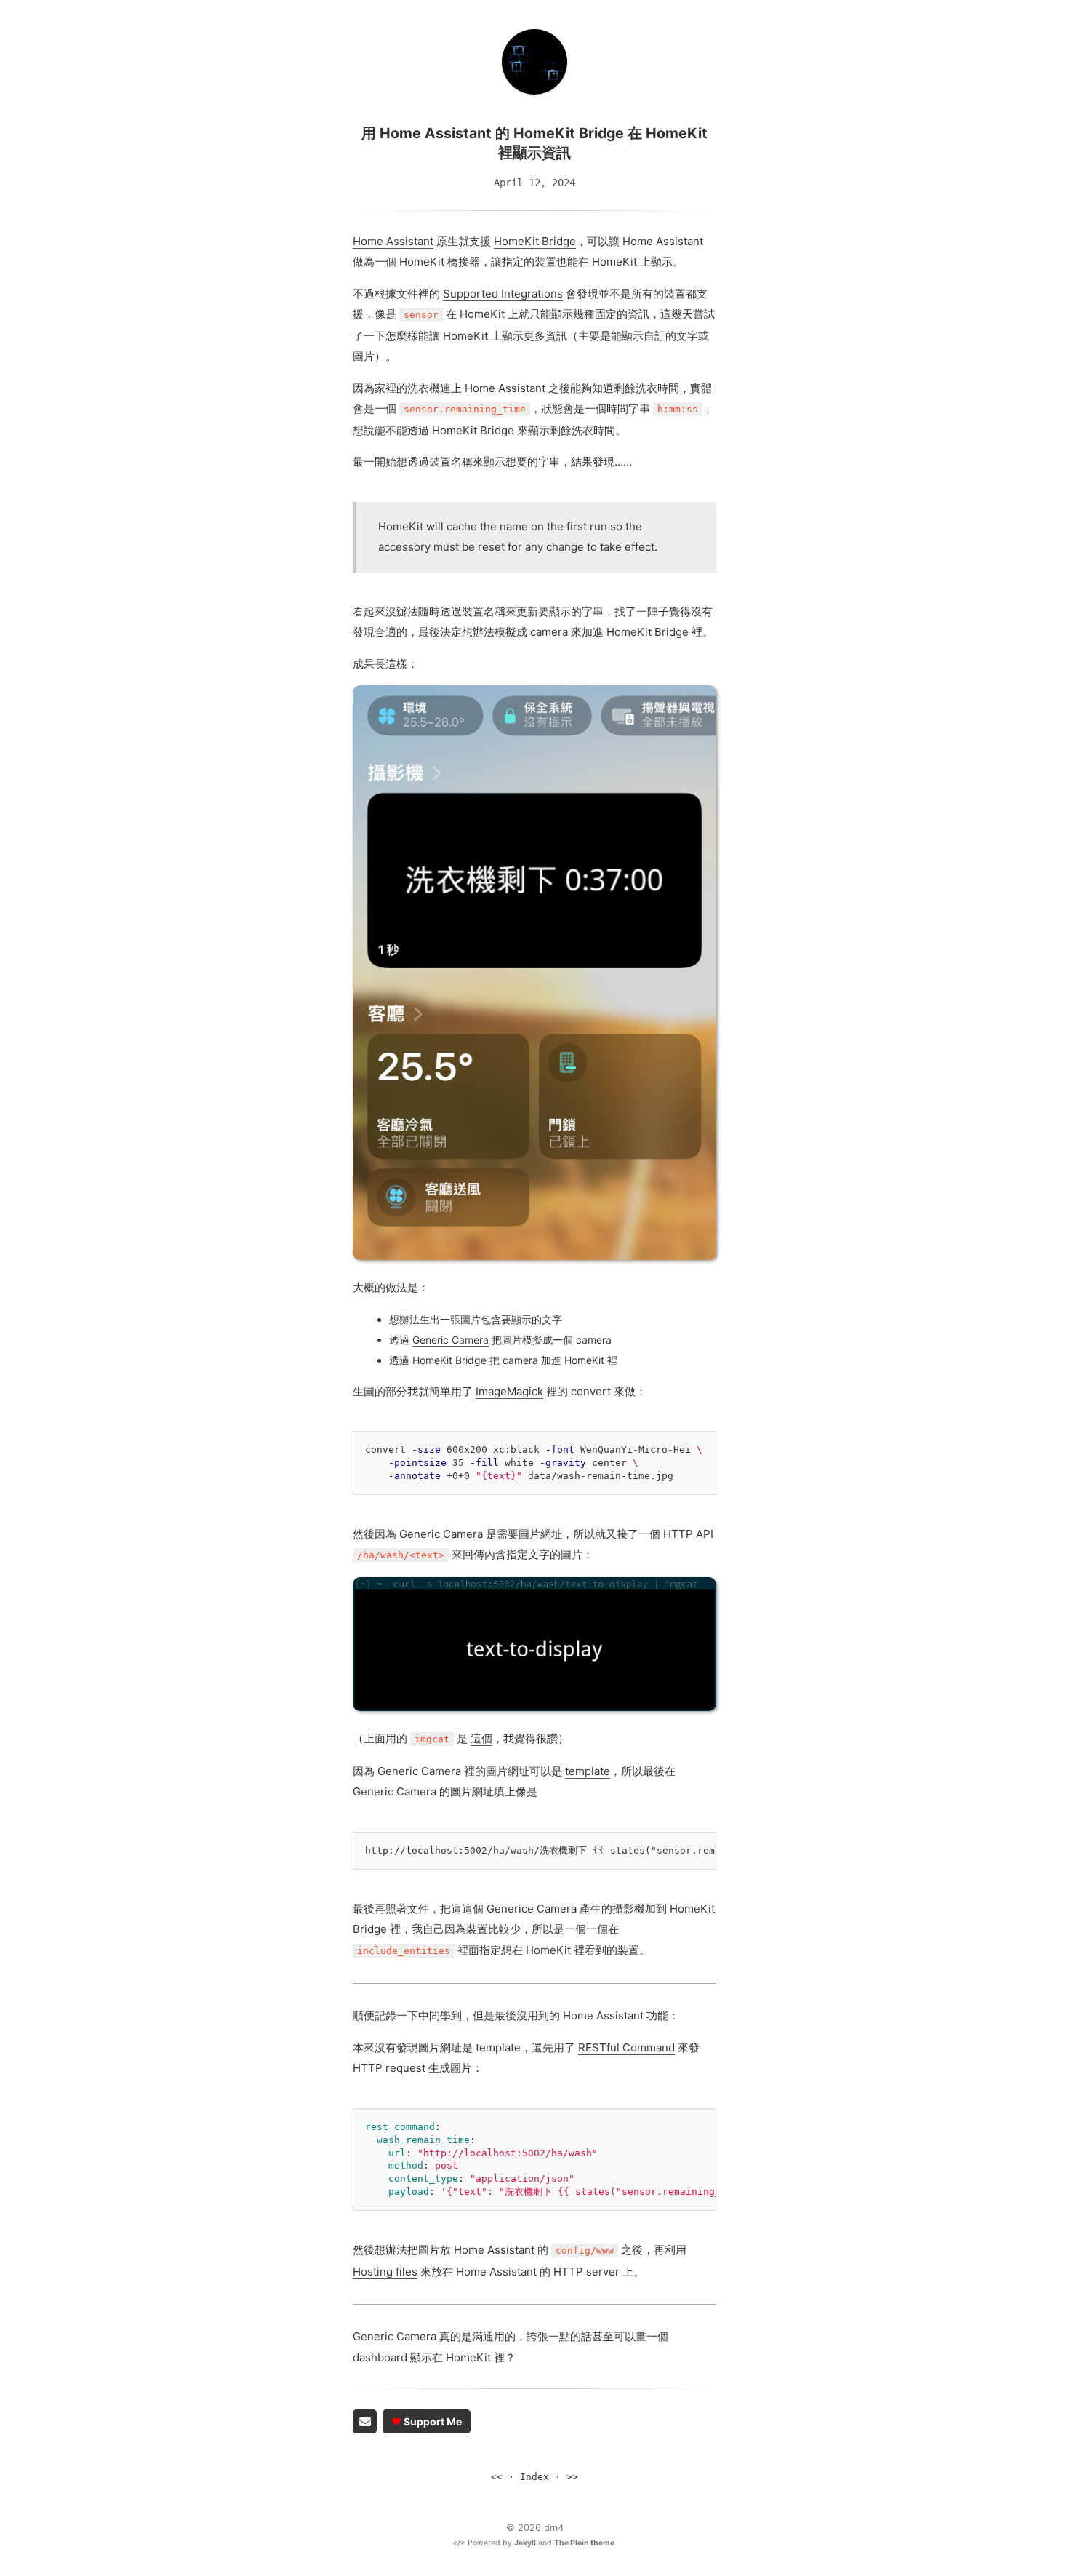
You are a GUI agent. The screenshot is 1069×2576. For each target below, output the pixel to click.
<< (497, 2477)
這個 (481, 1738)
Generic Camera (451, 1340)
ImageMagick (509, 1391)
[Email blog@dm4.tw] (365, 2421)
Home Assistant (393, 241)
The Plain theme (584, 2543)
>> (572, 2477)
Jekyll (525, 2543)
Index (534, 2477)
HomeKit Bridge (535, 241)
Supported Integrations (503, 294)
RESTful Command (626, 2047)
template (588, 1771)
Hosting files (385, 2272)
